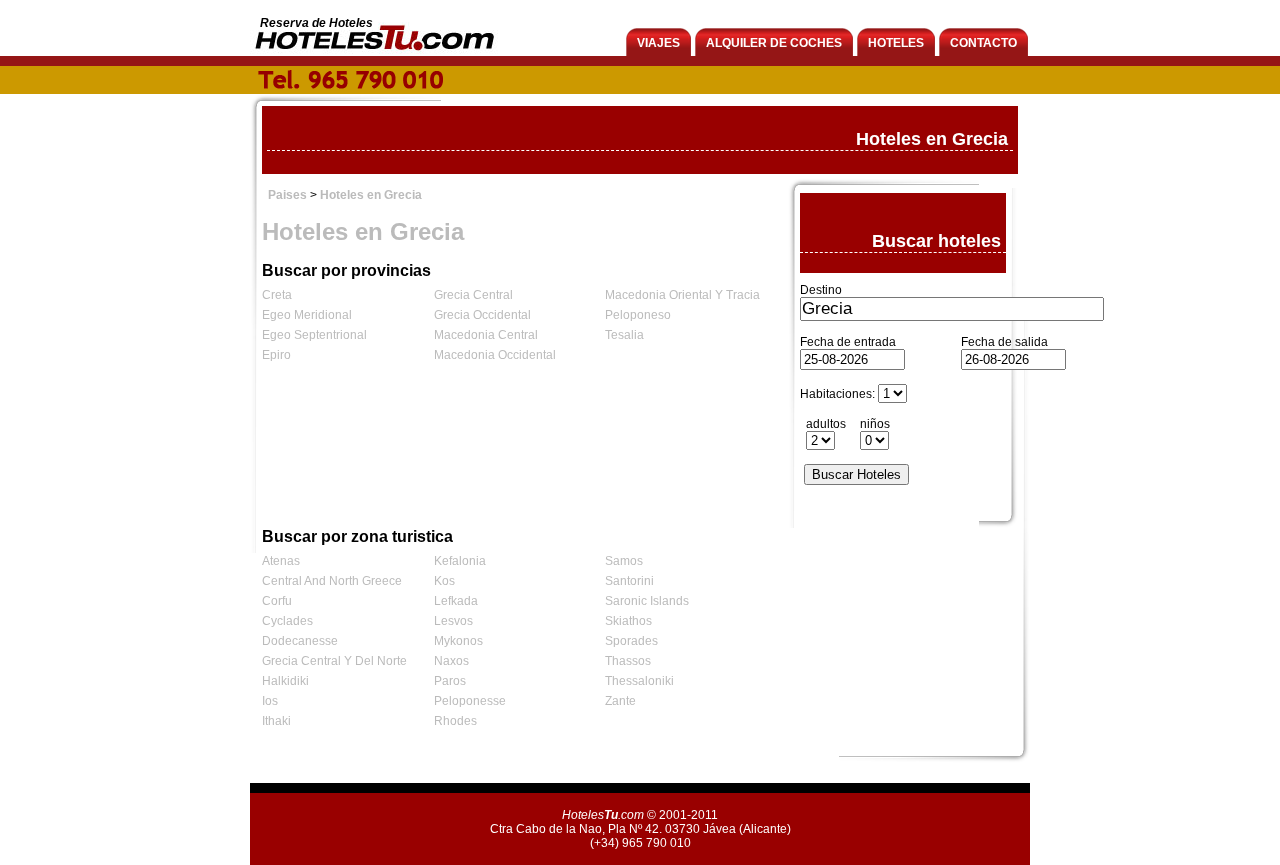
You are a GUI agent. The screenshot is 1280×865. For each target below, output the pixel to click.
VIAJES (658, 43)
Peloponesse (470, 701)
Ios (270, 701)
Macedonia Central (486, 335)
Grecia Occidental (482, 315)
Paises (287, 195)
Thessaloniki (639, 681)
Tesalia (624, 335)
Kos (444, 581)
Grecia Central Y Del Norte (334, 661)
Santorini (629, 581)
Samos (624, 561)
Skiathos (628, 621)
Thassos (628, 661)
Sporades (631, 641)
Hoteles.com (603, 815)
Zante (620, 701)
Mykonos (458, 641)
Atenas (281, 561)
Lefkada (456, 601)
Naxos (451, 661)
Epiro (276, 355)
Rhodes (455, 721)
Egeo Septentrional (314, 335)
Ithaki (276, 721)
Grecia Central (473, 295)
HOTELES (896, 43)
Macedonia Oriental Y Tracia (682, 295)
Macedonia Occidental (495, 355)
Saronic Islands (647, 601)
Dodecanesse (300, 641)
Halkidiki (285, 681)
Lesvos (453, 621)
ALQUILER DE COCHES (774, 43)
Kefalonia (460, 561)
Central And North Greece (332, 581)
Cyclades (287, 621)
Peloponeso (638, 315)
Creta (277, 295)
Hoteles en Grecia (371, 195)
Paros (450, 681)
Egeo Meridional (307, 315)
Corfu (277, 601)
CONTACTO (983, 43)
